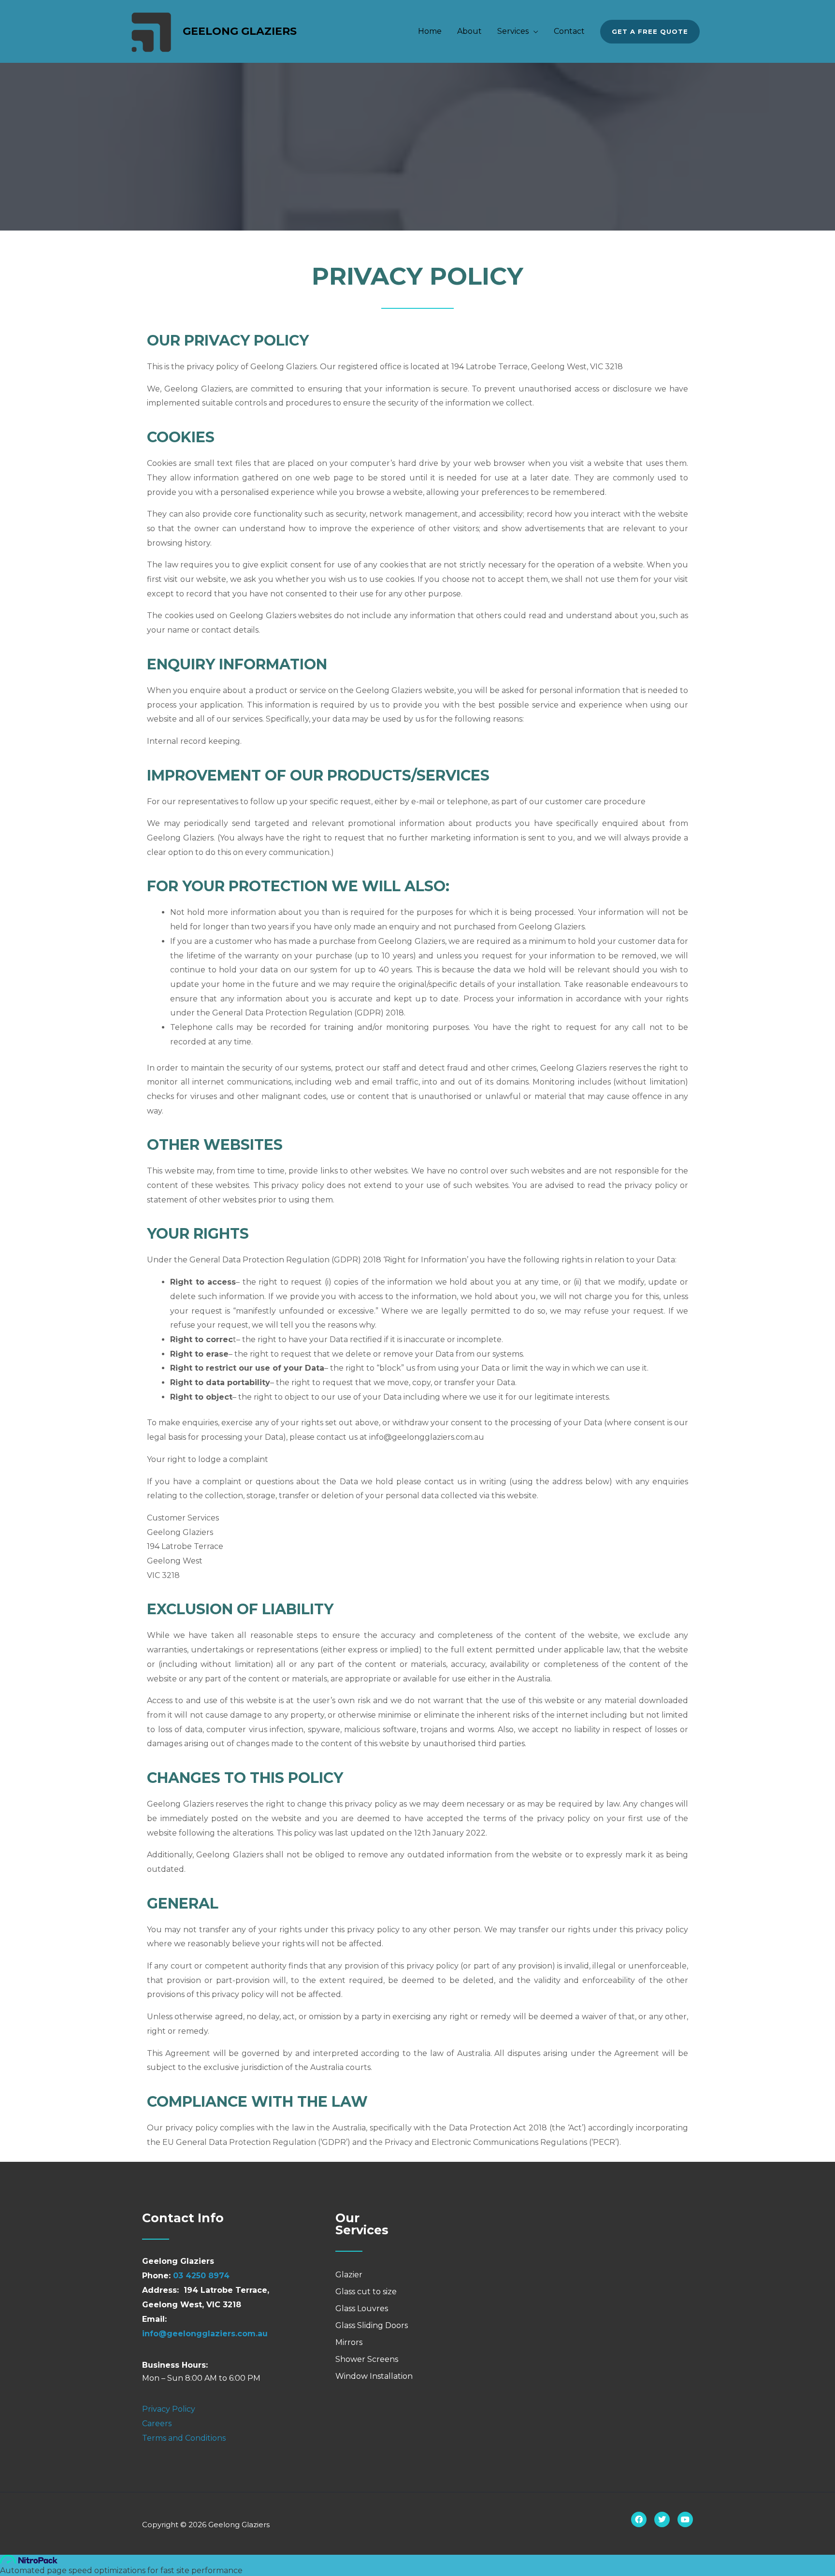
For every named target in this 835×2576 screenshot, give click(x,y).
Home (430, 31)
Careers (157, 2424)
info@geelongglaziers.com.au (205, 2334)
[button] (650, 32)
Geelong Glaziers (240, 31)
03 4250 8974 (201, 2276)
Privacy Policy (169, 2409)
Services (513, 31)
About (469, 31)
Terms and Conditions (184, 2438)
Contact (569, 31)
